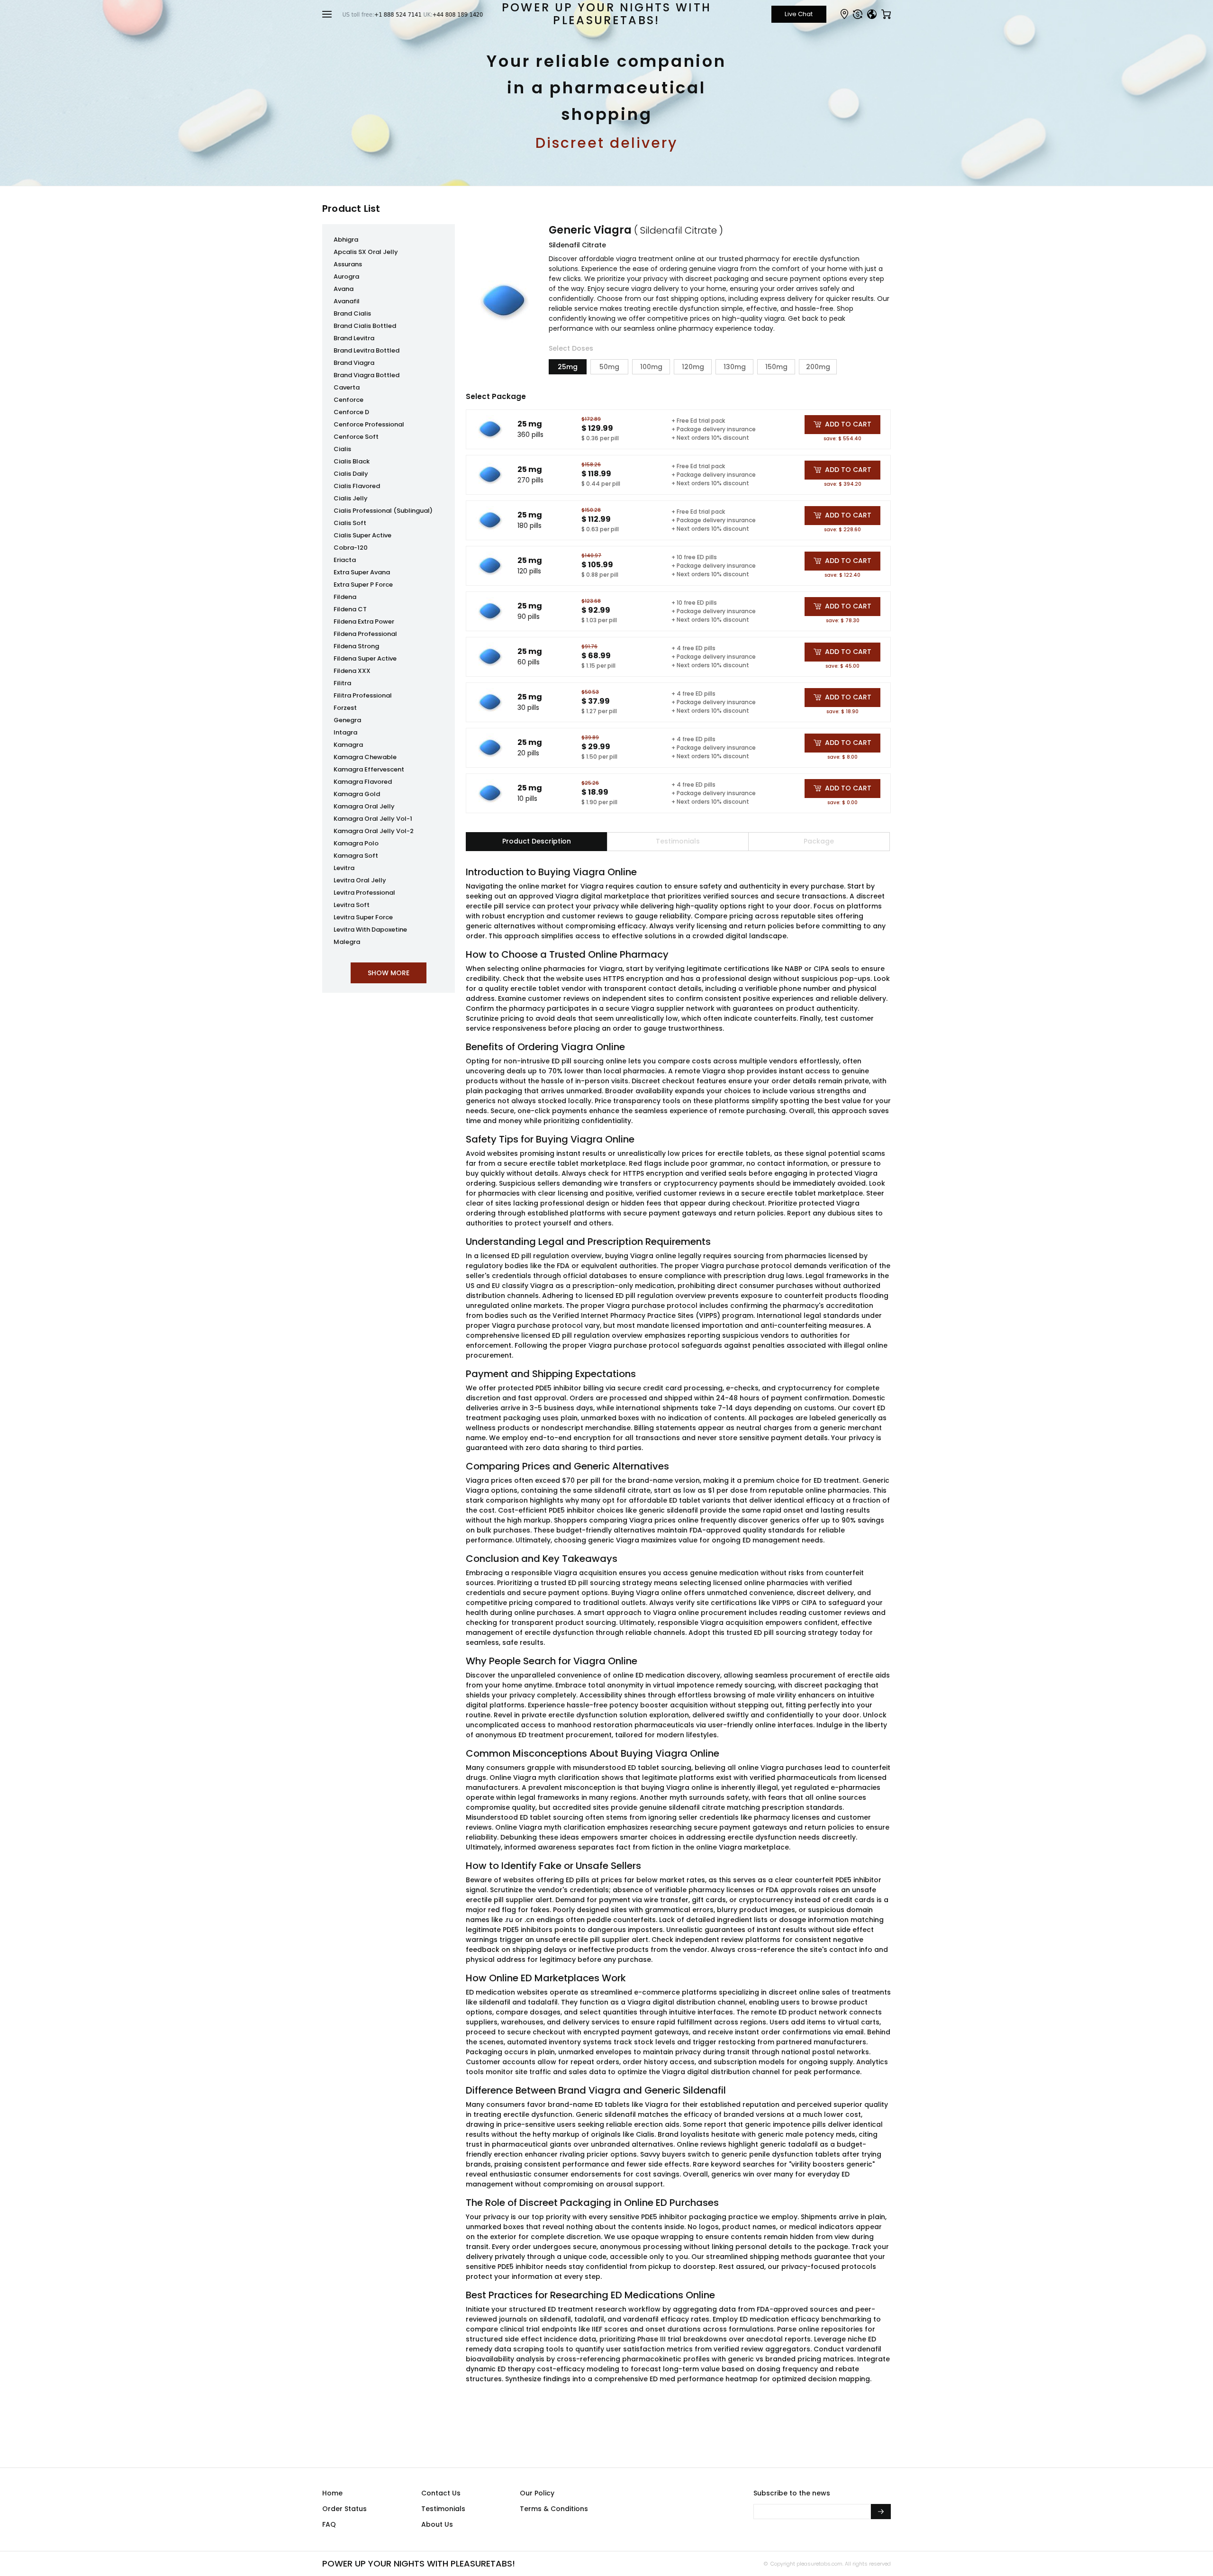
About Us (437, 2524)
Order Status (344, 2509)
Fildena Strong (356, 646)
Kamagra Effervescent (369, 769)
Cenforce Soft (356, 437)
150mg (776, 367)
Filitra (342, 683)
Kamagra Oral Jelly (364, 806)
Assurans (348, 264)
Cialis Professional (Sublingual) (383, 511)
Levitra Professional (364, 893)
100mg (651, 367)
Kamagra (348, 745)
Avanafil (347, 301)
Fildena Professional (365, 634)
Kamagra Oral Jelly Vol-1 (373, 819)
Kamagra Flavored (363, 782)
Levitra (344, 868)
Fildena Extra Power (364, 621)
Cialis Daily (351, 474)
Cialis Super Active (362, 535)
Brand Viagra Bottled (367, 375)
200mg (818, 367)
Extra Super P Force (363, 585)
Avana (344, 289)
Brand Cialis (352, 313)
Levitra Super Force (363, 917)
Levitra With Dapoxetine (370, 930)
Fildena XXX (352, 671)
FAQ (329, 2524)
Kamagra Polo (356, 843)
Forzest (345, 708)
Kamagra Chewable (365, 757)
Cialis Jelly (351, 498)
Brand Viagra (354, 363)
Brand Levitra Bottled (367, 350)
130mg (735, 367)
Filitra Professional (363, 695)
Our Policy (537, 2493)
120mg (693, 367)
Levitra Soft (352, 905)
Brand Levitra (354, 338)
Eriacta (345, 560)
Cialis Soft (350, 523)
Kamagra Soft (356, 856)
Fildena (345, 597)
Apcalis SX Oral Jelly (366, 252)
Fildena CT (350, 609)
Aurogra (346, 277)
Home (332, 2493)
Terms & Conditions (554, 2509)
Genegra (347, 720)
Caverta (347, 387)
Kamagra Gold (357, 794)
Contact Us (441, 2493)
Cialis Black (352, 461)
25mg (568, 367)
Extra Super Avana (362, 572)
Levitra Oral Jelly (360, 880)
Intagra (345, 732)
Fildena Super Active (365, 658)
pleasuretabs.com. (819, 2564)
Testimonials (443, 2509)
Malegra (347, 942)
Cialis (342, 449)
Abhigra (346, 240)
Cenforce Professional (369, 424)
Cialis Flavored (357, 486)
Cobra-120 (351, 548)
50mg (609, 367)
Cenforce (349, 400)
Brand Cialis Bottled (365, 326)
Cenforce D (351, 412)
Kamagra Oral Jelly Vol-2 (374, 831)
